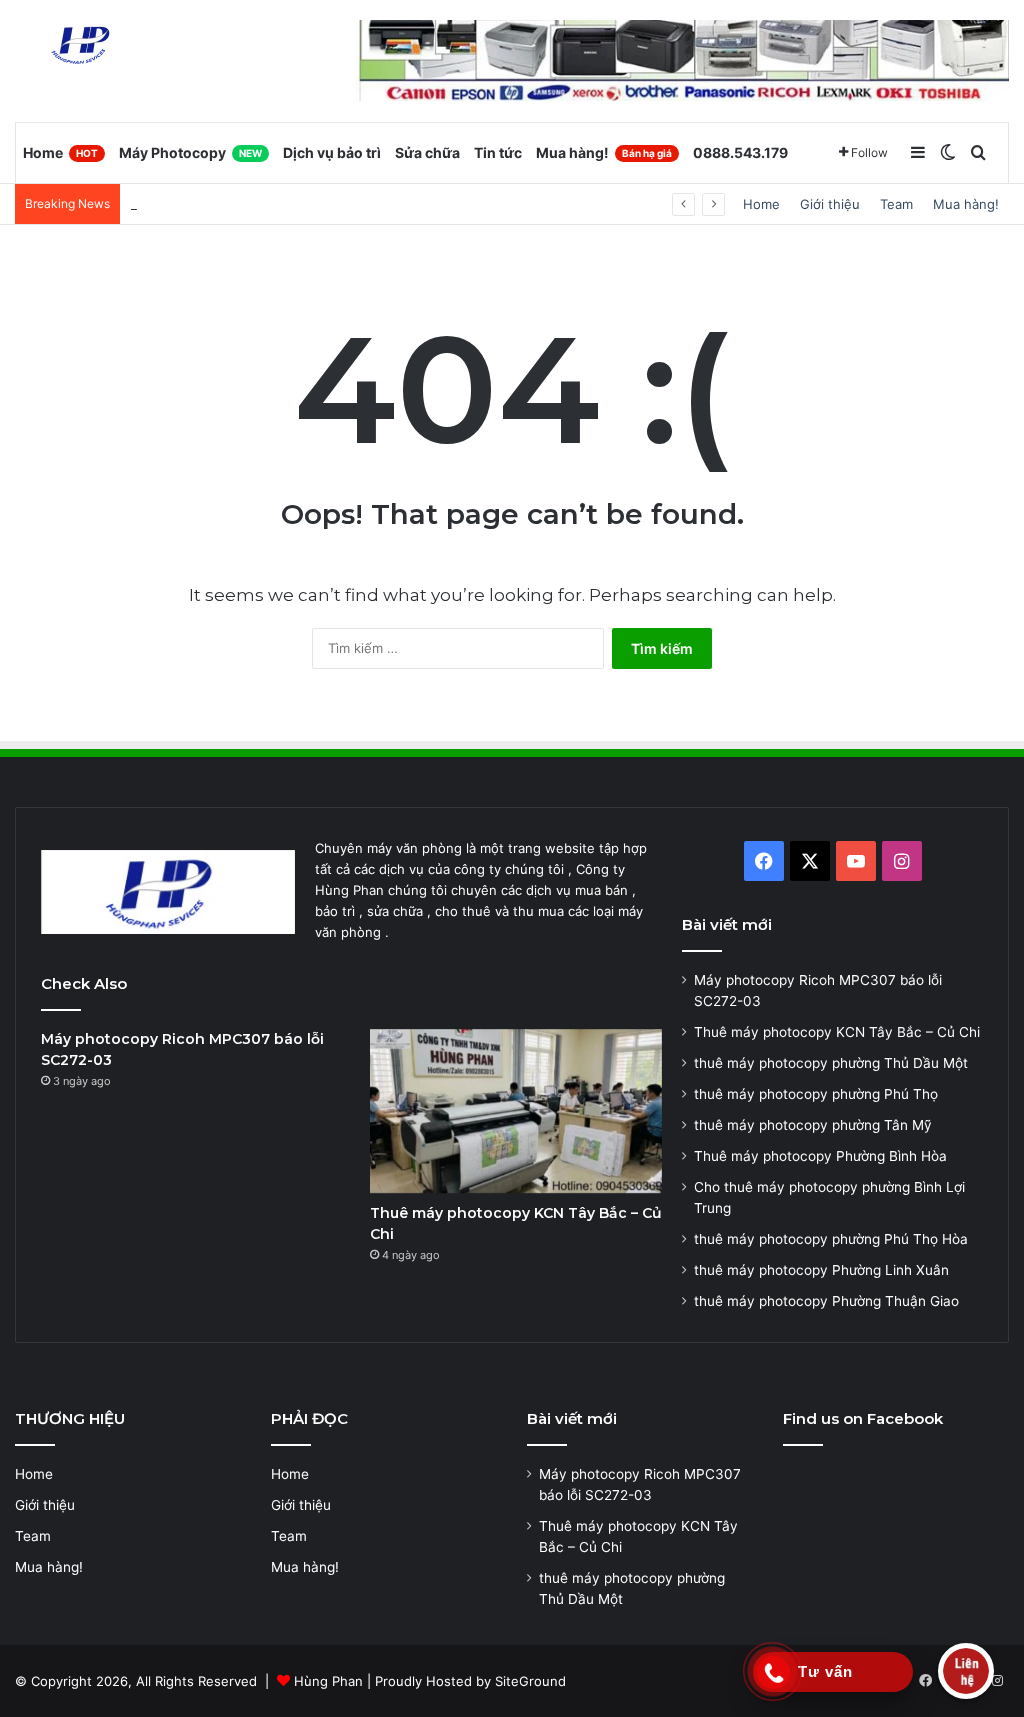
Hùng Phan (328, 1681)
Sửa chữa (427, 152)
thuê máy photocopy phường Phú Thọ (816, 1094)
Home (60, 152)
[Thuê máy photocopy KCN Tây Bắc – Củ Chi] (516, 1111)
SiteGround (530, 1681)
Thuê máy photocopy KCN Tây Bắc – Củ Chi (837, 1032)
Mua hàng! (604, 152)
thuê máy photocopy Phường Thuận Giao (826, 1301)
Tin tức (498, 152)
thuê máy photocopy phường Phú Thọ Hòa (831, 1239)
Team (896, 204)
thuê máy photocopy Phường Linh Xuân (821, 1270)
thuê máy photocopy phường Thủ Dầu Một (263, 204)
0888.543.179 (740, 152)
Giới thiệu (830, 204)
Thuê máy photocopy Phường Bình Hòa (820, 1156)
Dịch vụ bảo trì (332, 152)
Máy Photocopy (190, 152)
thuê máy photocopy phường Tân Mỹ (813, 1125)
